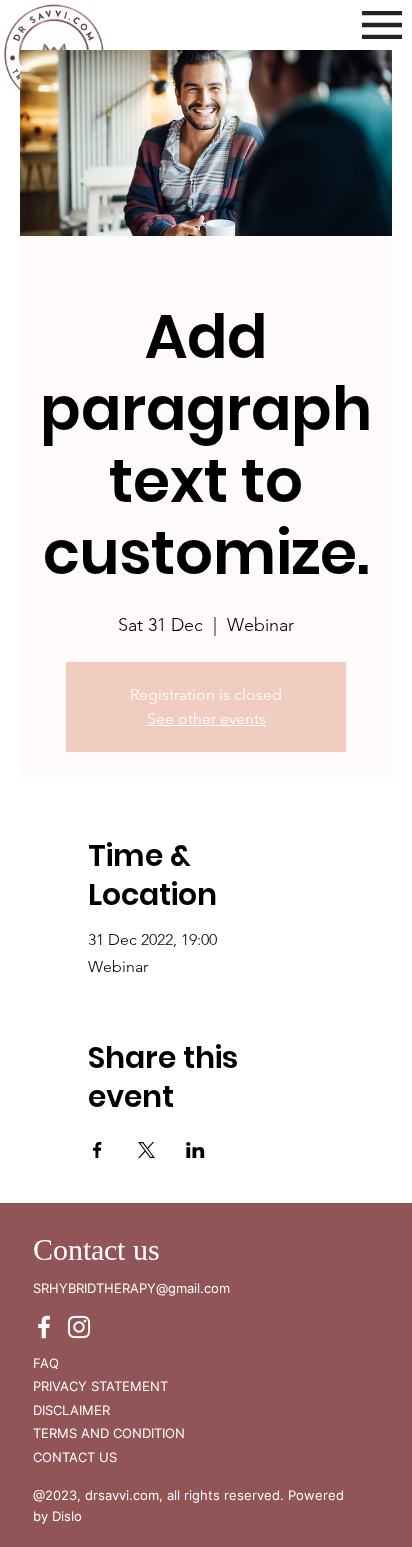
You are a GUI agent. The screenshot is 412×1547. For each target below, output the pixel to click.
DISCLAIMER (71, 1410)
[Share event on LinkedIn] (195, 1150)
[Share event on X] (146, 1150)
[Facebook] (44, 1327)
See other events (206, 718)
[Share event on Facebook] (97, 1150)
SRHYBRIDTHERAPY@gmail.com (131, 1288)
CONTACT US (75, 1457)
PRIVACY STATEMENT (100, 1386)
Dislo (67, 1516)
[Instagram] (79, 1327)
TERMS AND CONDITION (109, 1433)
